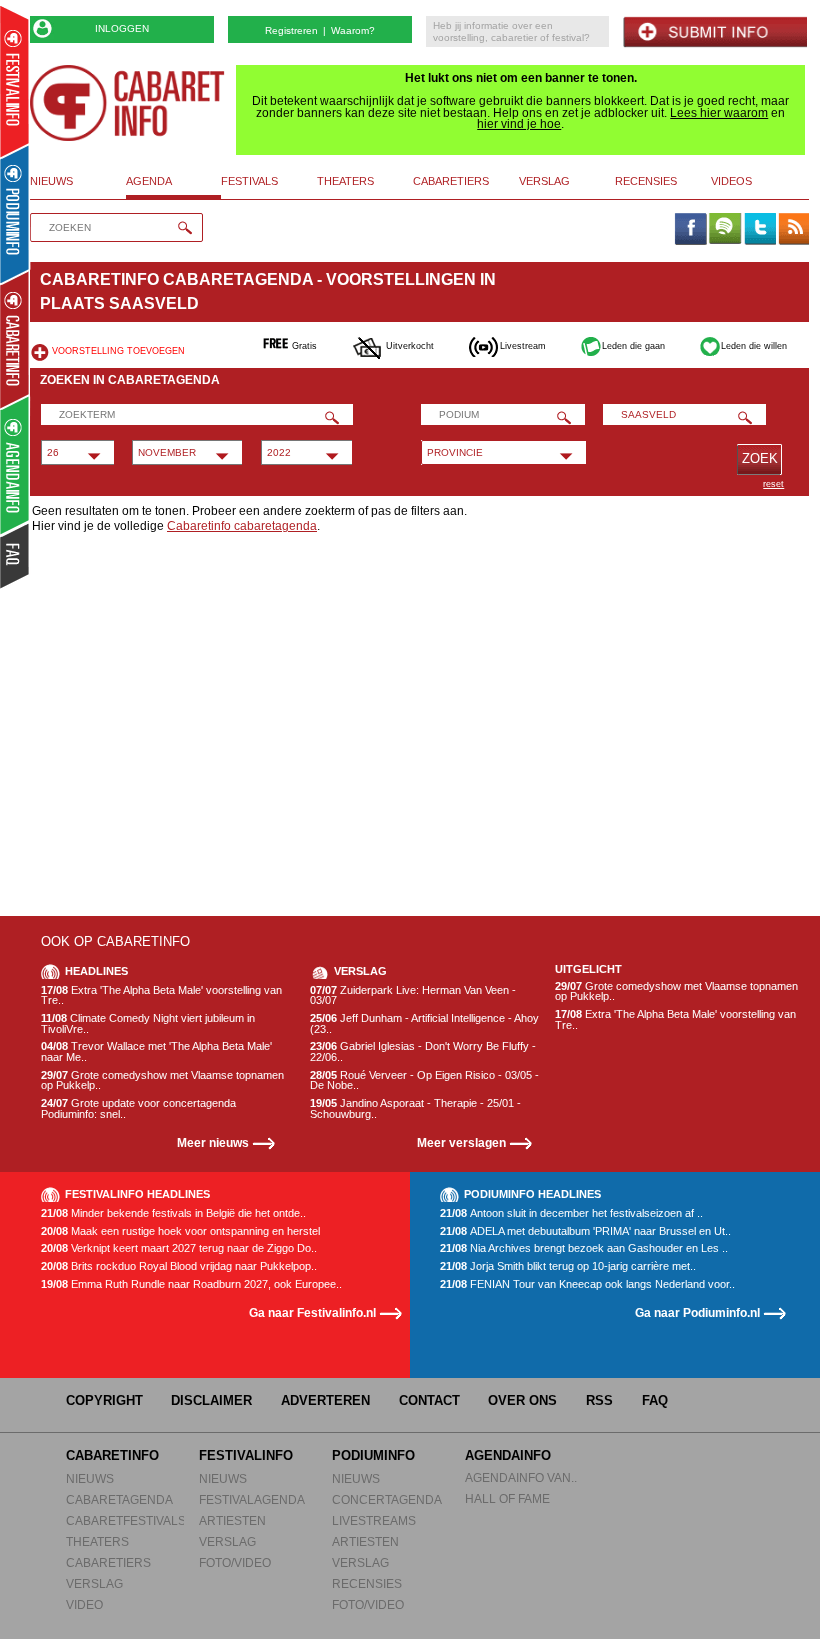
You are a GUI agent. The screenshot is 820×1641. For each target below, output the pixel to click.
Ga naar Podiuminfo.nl (697, 1312)
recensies (646, 181)
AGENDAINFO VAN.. (521, 1477)
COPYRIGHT (104, 1400)
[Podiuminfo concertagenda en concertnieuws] (15, 213)
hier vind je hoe (519, 124)
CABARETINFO (112, 1455)
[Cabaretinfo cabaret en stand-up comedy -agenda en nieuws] (14, 339)
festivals (249, 181)
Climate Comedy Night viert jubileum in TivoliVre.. (148, 1023)
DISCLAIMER (211, 1400)
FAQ (655, 1400)
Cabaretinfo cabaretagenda (242, 526)
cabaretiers (451, 181)
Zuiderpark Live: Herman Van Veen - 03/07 (413, 995)
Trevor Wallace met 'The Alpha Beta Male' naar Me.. (156, 1051)
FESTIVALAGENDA (252, 1499)
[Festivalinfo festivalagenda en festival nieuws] (14, 81)
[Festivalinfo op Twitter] (759, 230)
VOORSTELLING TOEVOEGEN (118, 351)
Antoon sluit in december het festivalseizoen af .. (571, 1213)
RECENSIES (367, 1583)
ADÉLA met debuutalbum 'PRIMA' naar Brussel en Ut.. (585, 1231)
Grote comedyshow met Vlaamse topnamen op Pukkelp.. (162, 1080)
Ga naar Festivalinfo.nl (312, 1312)
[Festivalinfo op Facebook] (690, 230)
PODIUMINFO (373, 1455)
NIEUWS (90, 1478)
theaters (345, 181)
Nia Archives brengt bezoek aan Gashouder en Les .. (584, 1248)
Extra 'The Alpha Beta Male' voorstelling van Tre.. (161, 995)
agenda (149, 181)
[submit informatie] (715, 32)
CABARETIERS (108, 1562)
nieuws (51, 181)
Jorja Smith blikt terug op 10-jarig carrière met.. (568, 1266)
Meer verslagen (461, 1142)
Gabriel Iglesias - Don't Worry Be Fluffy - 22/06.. (423, 1051)
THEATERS (97, 1541)
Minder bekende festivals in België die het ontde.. (173, 1213)
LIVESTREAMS (374, 1520)
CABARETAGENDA (119, 1499)
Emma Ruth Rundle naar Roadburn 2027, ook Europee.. (191, 1284)
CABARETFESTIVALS (126, 1520)
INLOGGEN (122, 28)
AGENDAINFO (508, 1455)
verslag (544, 181)
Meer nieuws (213, 1142)
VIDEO (84, 1604)
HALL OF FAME (507, 1498)
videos (731, 181)
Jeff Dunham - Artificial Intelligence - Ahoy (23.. (424, 1023)
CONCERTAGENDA (387, 1499)
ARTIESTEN (232, 1520)
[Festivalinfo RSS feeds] (794, 230)
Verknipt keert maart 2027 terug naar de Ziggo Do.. (179, 1248)
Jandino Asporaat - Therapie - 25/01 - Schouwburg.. (415, 1108)
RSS (599, 1400)
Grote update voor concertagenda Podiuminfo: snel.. (138, 1108)
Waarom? (353, 30)
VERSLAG (94, 1583)
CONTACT (429, 1400)
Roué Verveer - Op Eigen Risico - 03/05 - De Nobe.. (424, 1080)
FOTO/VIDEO (235, 1562)
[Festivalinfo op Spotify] (725, 230)
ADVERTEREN (325, 1400)
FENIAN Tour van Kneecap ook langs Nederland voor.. (587, 1284)
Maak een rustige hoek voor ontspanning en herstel (180, 1231)
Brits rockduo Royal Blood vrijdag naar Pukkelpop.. (179, 1266)
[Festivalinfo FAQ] (15, 556)
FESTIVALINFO (246, 1455)
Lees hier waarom (719, 113)
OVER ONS (522, 1400)
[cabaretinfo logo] (127, 103)
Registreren (291, 30)
